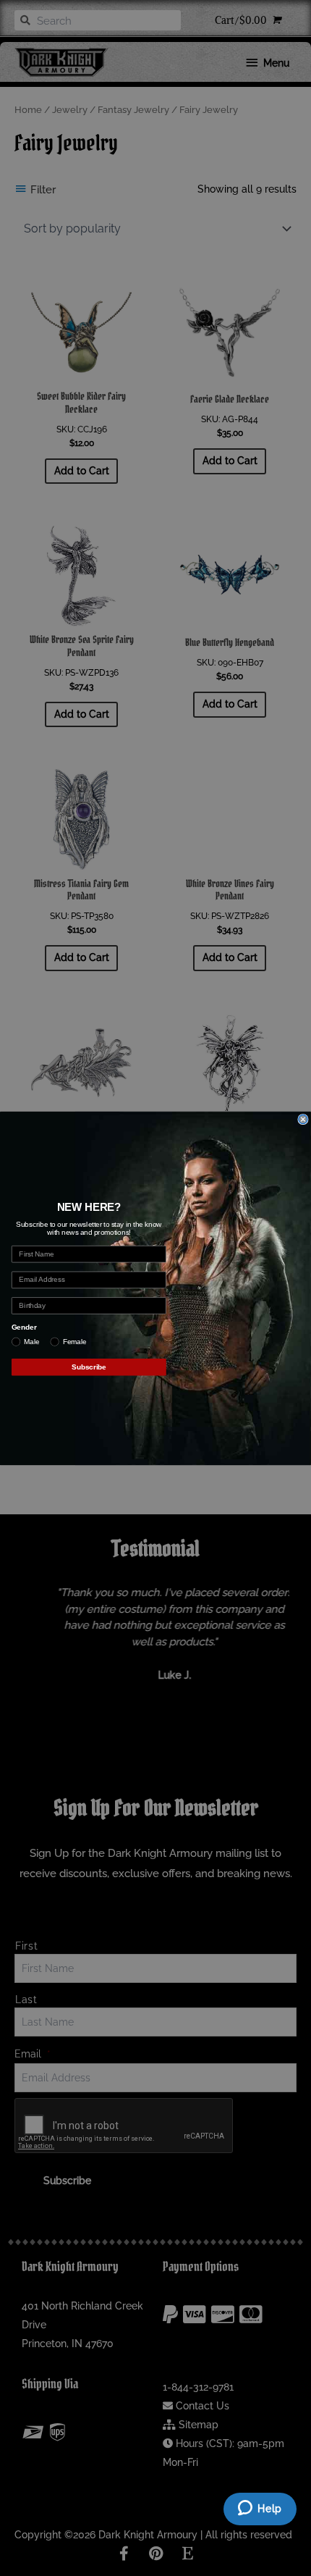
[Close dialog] (303, 1119)
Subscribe (89, 1367)
